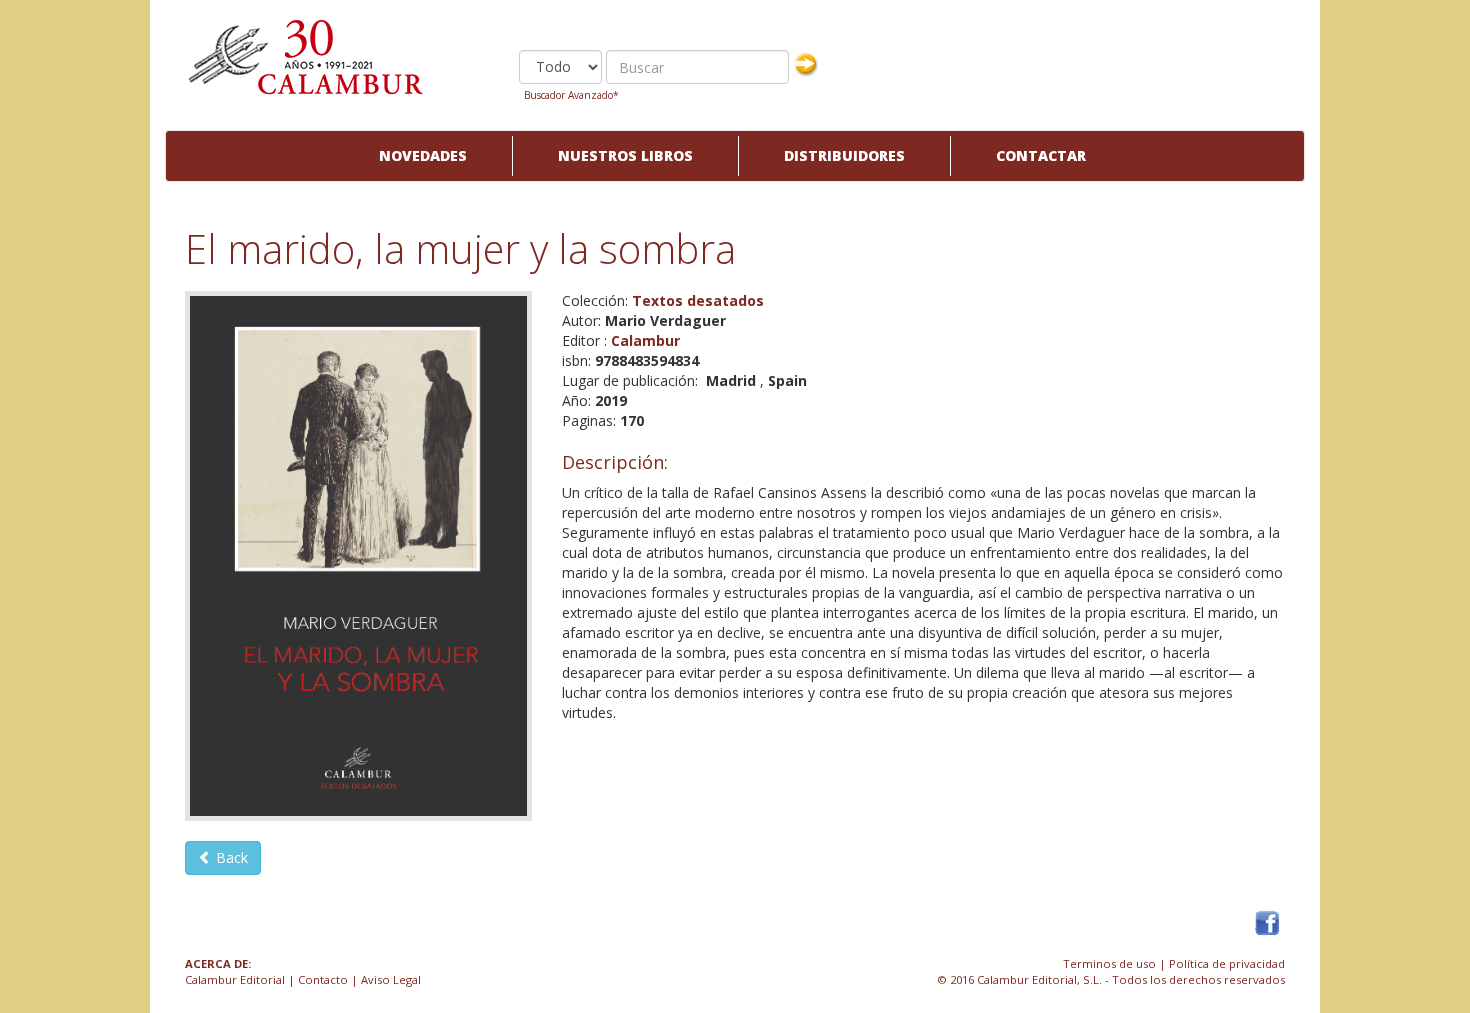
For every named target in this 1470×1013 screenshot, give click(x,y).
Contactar (1041, 155)
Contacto (323, 979)
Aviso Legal (391, 979)
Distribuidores (844, 155)
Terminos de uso (1109, 963)
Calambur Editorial (235, 979)
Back (230, 857)
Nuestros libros (625, 155)
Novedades (423, 155)
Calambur (645, 340)
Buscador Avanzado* (571, 95)
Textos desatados (698, 300)
